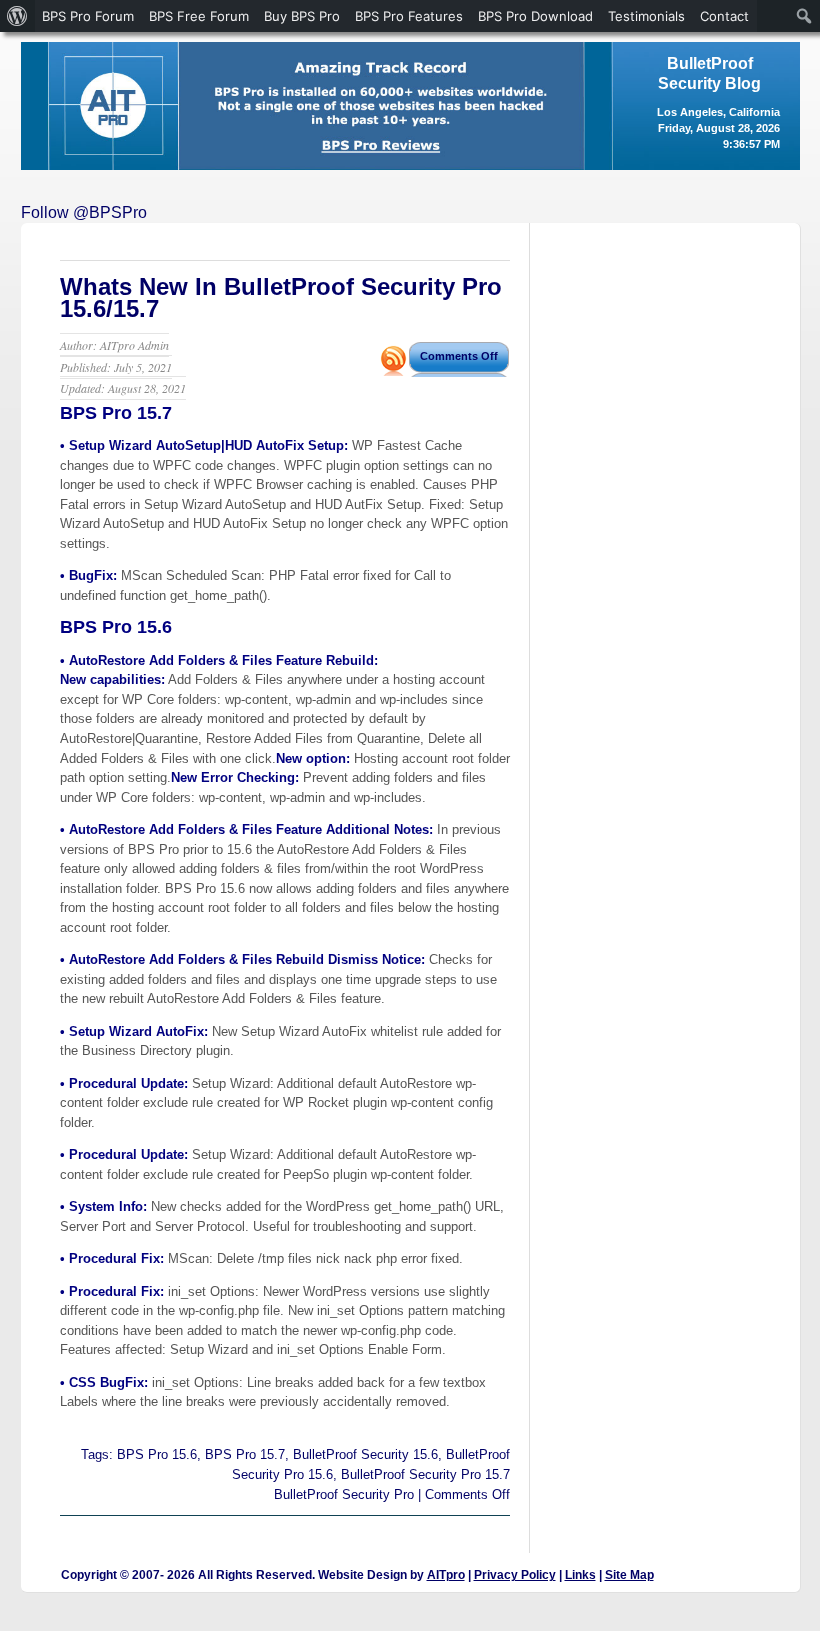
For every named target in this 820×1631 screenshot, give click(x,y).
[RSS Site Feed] (393, 370)
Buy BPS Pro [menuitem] (302, 16)
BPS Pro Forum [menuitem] (88, 16)
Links (580, 1575)
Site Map (629, 1575)
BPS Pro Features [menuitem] (409, 16)
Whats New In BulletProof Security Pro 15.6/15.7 (281, 297)
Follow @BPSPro (84, 212)
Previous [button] (46, 101)
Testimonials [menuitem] (646, 16)
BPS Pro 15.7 (245, 1454)
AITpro (446, 1575)
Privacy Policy (515, 1575)
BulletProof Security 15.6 (365, 1454)
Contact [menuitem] (724, 16)
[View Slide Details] (410, 106)
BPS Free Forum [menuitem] (199, 16)
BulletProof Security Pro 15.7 (425, 1474)
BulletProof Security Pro (344, 1494)
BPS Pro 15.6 (157, 1454)
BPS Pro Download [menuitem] (535, 16)
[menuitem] (17, 16)
